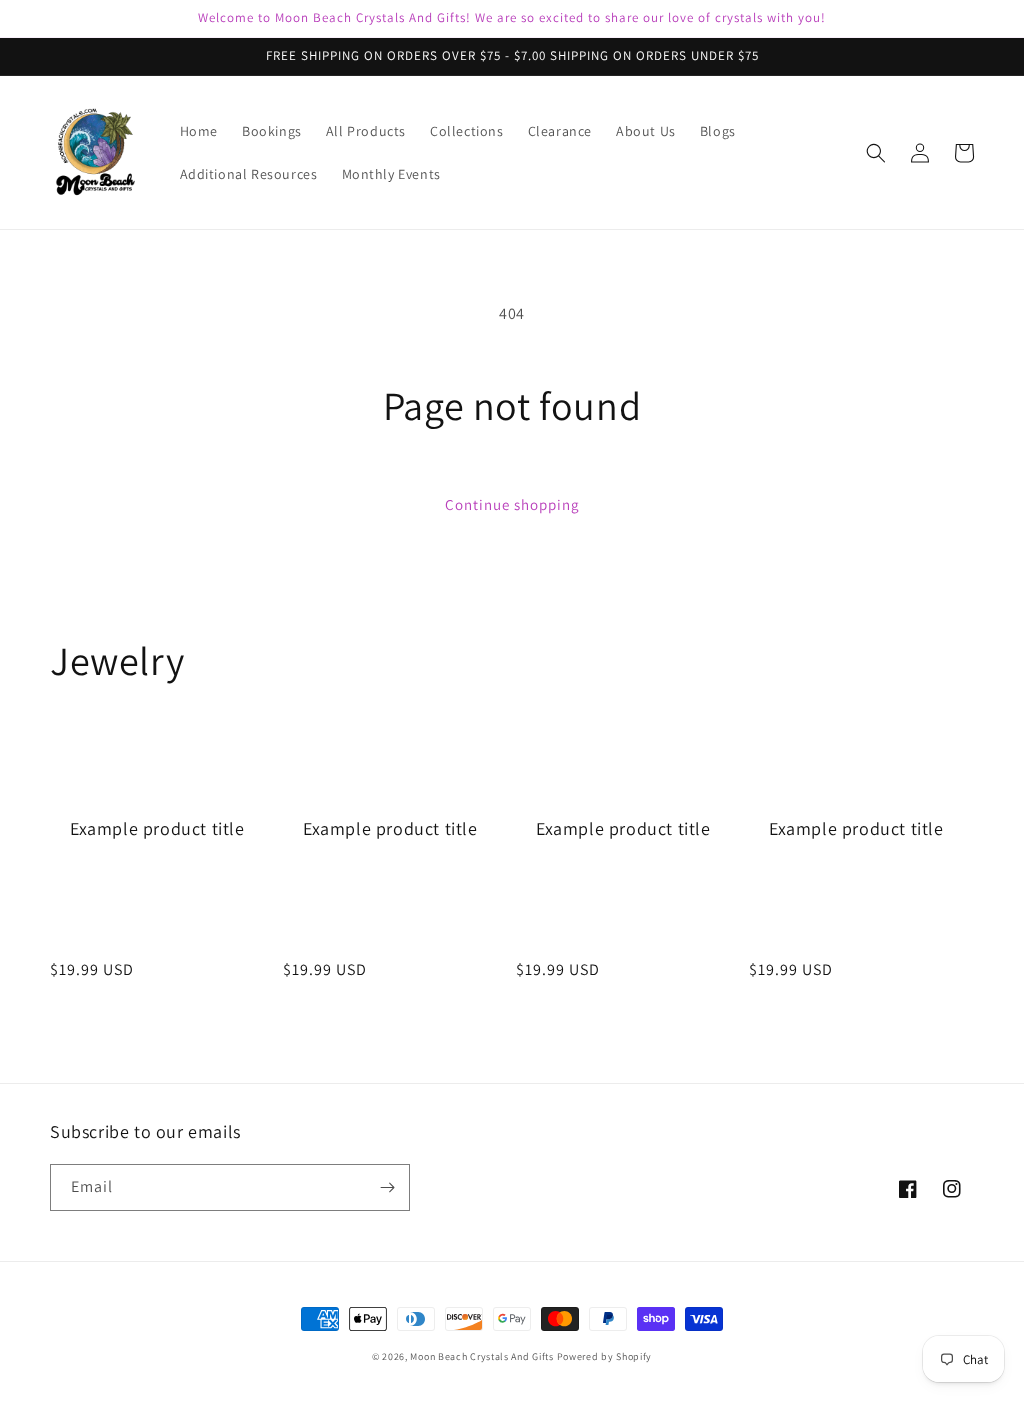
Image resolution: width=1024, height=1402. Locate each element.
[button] (876, 153)
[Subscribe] (387, 1187)
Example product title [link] (157, 828)
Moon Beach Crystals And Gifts (481, 1356)
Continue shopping (512, 504)
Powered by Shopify (605, 1356)
